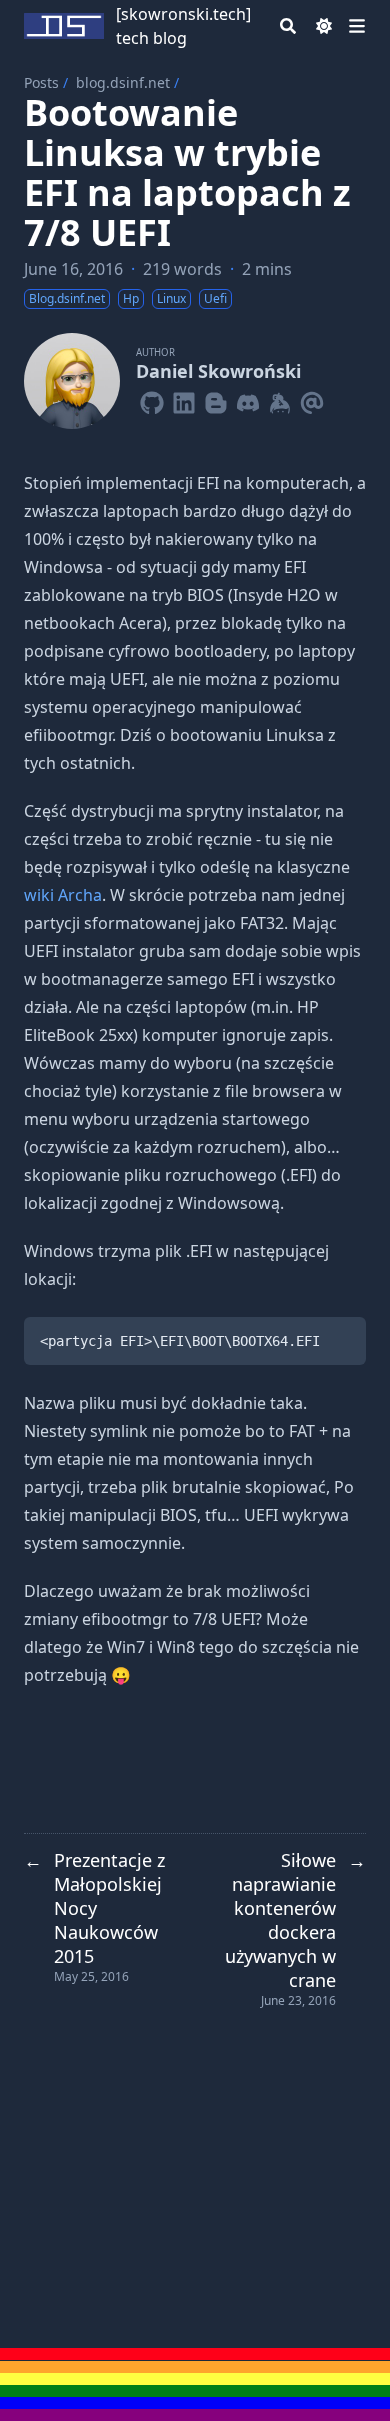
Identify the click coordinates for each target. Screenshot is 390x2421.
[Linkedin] (184, 399)
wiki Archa (63, 895)
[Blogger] (216, 399)
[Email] (312, 399)
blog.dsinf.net (123, 82)
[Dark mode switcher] (324, 26)
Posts (41, 82)
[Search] (288, 26)
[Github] (152, 399)
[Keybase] (280, 399)
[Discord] (248, 399)
